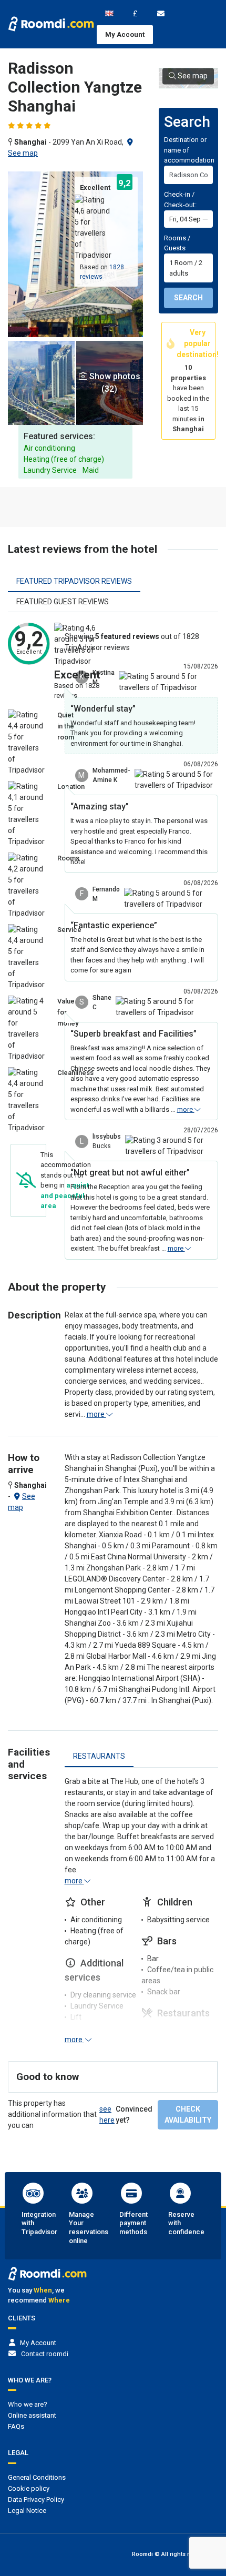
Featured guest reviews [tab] (63, 602)
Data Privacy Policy (36, 2499)
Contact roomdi (45, 2354)
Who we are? (28, 2404)
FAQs (16, 2426)
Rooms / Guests (177, 243)
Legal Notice (27, 2511)
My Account (125, 34)
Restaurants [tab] (99, 1756)
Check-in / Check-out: (180, 200)
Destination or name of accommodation (189, 150)
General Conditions (37, 2477)
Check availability (188, 2114)
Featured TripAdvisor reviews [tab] (74, 581)
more (186, 1109)
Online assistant (32, 2415)
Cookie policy (29, 2488)
